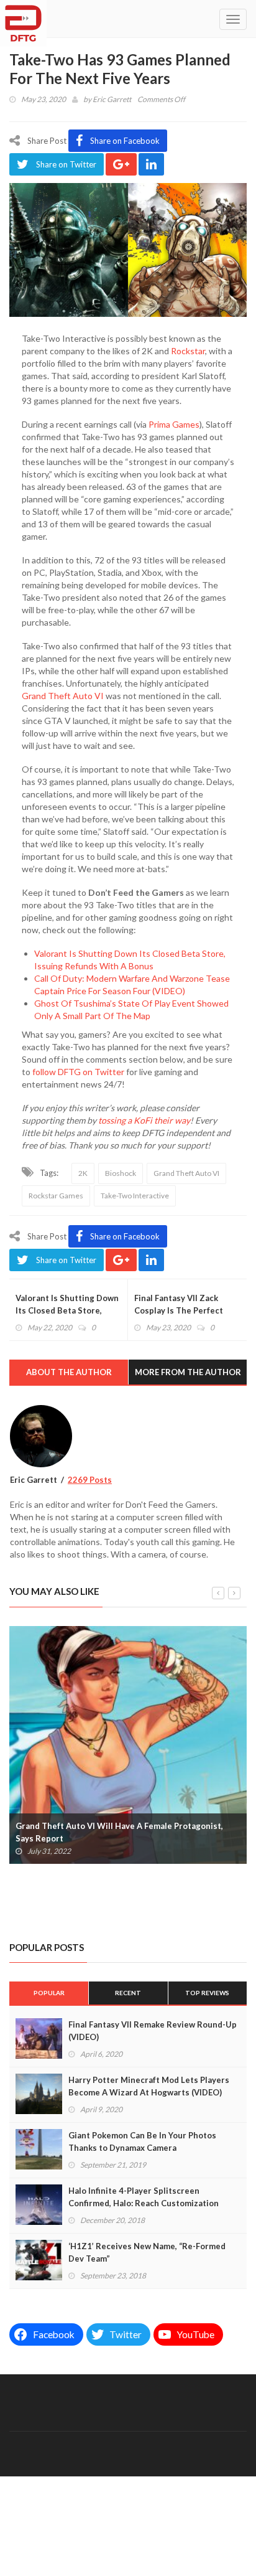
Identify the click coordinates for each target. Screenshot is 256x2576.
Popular (49, 1993)
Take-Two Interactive (135, 1196)
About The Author (69, 1372)
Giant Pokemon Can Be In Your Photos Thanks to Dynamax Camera (142, 2141)
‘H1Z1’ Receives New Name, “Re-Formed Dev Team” (147, 2252)
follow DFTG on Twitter (78, 1072)
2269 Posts (90, 1480)
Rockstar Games (56, 1196)
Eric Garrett (112, 99)
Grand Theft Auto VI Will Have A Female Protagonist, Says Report (119, 1832)
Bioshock (121, 1173)
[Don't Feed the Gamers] (23, 19)
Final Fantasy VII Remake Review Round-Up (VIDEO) (153, 2031)
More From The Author (188, 1372)
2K (83, 1173)
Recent (128, 1993)
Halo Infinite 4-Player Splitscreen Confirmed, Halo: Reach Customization (144, 2197)
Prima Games (174, 424)
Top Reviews (207, 1993)
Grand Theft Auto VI (63, 696)
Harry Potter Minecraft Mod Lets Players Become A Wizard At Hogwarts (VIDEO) (149, 2086)
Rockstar (188, 351)
